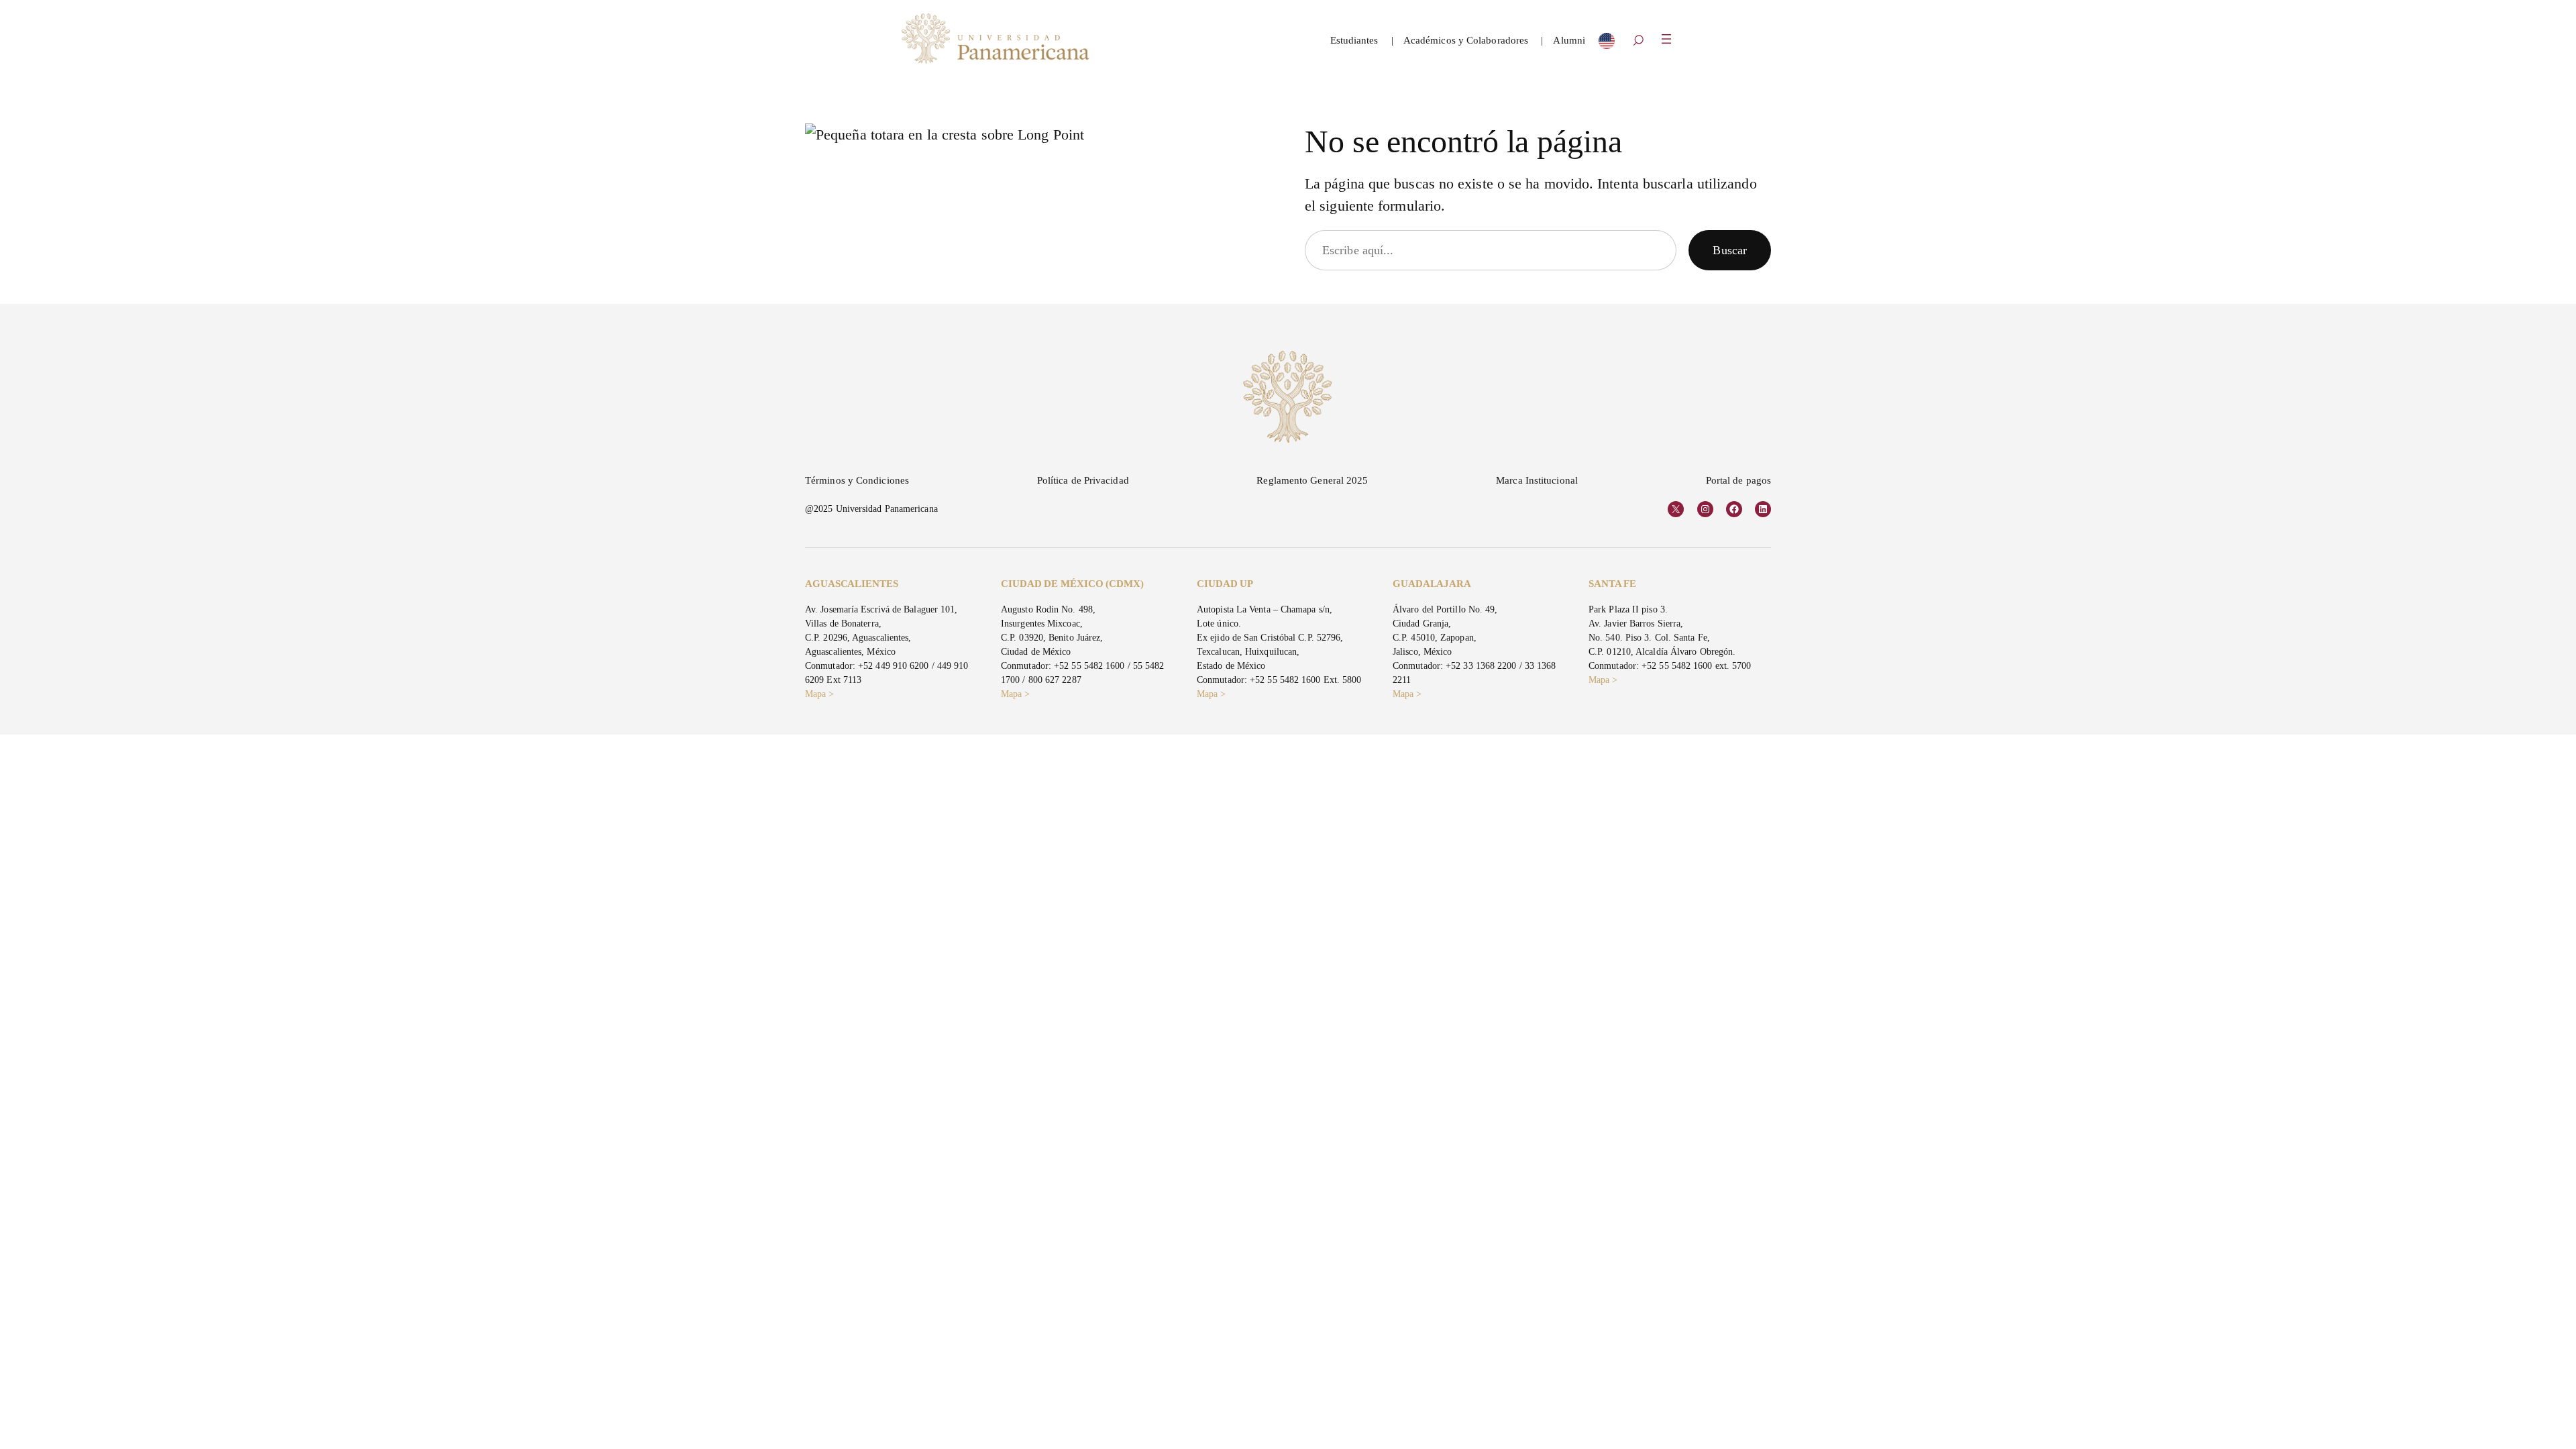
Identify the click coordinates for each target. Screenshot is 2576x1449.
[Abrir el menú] (1666, 39)
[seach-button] (1638, 42)
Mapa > (820, 694)
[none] (1607, 44)
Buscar (1730, 250)
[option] (1607, 44)
